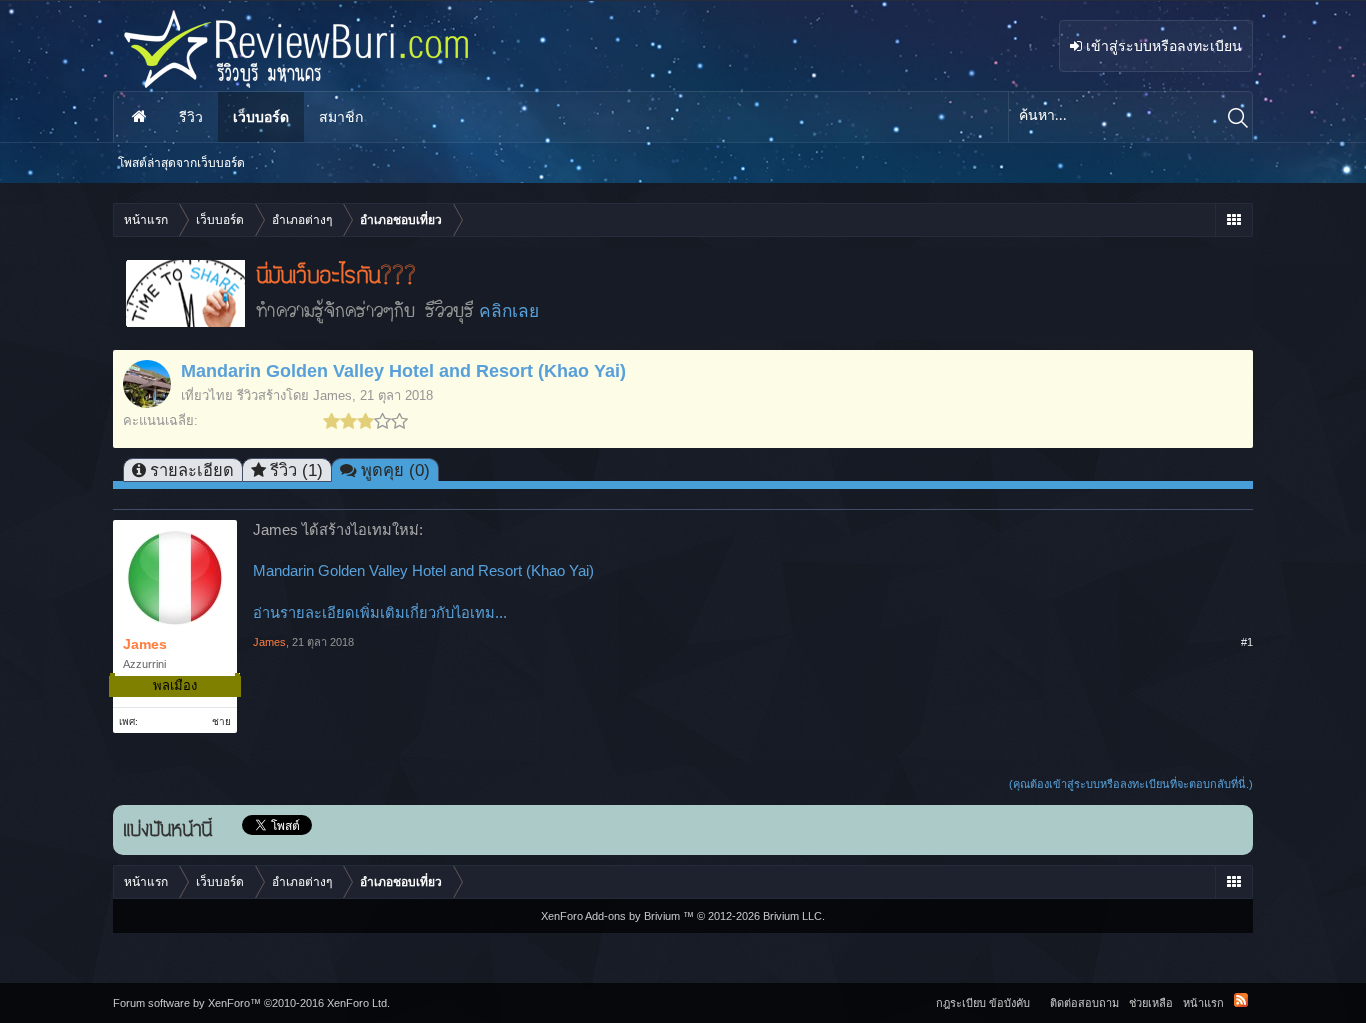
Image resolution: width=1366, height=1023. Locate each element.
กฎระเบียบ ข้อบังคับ (983, 1003)
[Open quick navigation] (1233, 220)
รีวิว (191, 117)
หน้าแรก (139, 117)
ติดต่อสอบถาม (1084, 1003)
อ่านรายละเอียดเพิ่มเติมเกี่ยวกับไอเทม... (380, 613)
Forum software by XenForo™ (251, 1003)
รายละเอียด (192, 470)
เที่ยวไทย (207, 395)
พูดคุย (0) (395, 470)
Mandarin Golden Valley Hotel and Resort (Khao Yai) (423, 571)
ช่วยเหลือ (1151, 1003)
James (332, 395)
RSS (1241, 1000)
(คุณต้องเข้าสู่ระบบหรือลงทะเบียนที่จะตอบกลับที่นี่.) (1131, 784)
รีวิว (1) (296, 470)
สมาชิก (341, 117)
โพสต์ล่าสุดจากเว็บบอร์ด (181, 163)
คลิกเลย (509, 311)
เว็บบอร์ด (261, 117)
